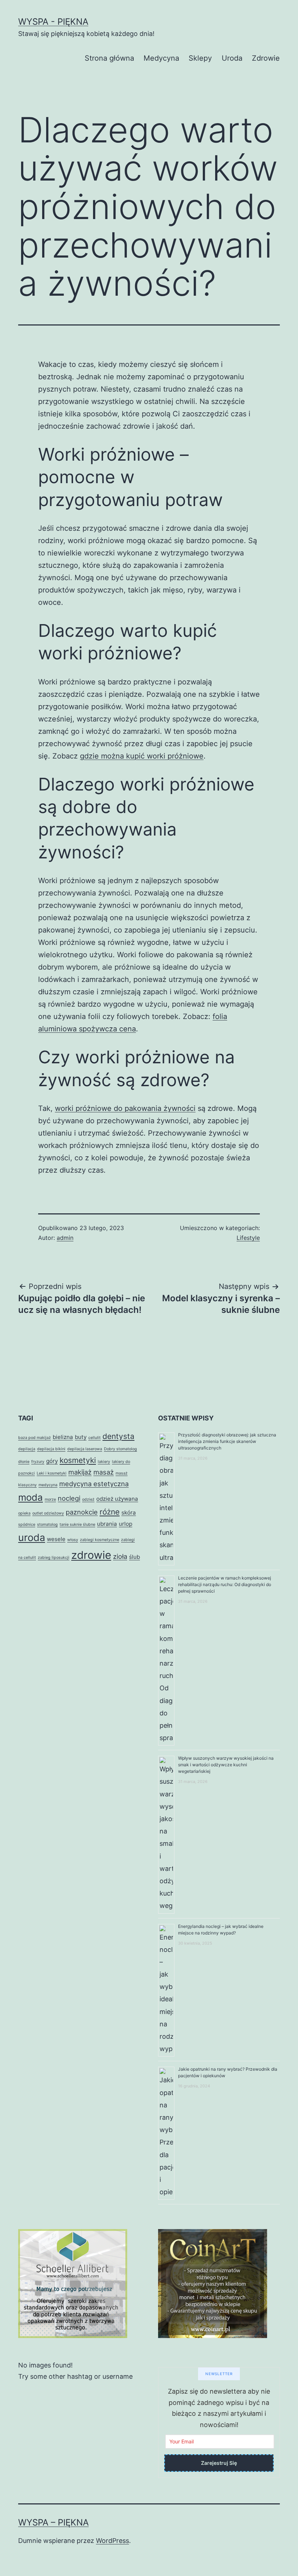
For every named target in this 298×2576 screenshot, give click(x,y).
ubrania (107, 1524)
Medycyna (161, 58)
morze (50, 1499)
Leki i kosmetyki (52, 1473)
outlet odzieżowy (48, 1513)
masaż (104, 1472)
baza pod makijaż (35, 1438)
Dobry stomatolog (120, 1449)
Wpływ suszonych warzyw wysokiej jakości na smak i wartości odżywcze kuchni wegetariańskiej (226, 1765)
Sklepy (200, 58)
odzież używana (117, 1499)
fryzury (38, 1462)
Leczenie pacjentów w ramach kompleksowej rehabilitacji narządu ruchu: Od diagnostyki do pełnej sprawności (225, 1584)
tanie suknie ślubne (77, 1524)
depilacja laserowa (85, 1449)
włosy (73, 1540)
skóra (129, 1513)
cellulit (94, 1438)
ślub (134, 1557)
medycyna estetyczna (94, 1484)
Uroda (232, 58)
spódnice (27, 1524)
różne (110, 1512)
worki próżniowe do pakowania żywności (125, 1108)
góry (52, 1461)
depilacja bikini (51, 1449)
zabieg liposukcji (54, 1558)
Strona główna (109, 58)
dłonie (24, 1462)
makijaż (80, 1472)
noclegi (69, 1498)
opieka (24, 1513)
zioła (120, 1556)
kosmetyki (78, 1460)
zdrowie (91, 1555)
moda (31, 1497)
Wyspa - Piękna (53, 22)
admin (65, 1238)
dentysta (118, 1436)
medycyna (48, 1485)
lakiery (104, 1462)
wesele (56, 1539)
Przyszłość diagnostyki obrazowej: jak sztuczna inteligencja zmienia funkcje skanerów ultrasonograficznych (227, 1441)
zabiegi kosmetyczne (100, 1540)
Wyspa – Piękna (53, 2522)
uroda (32, 1538)
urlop (126, 1524)
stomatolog (47, 1524)
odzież (88, 1499)
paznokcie (82, 1512)
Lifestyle (248, 1238)
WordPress (112, 2541)
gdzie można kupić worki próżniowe (142, 756)
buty (81, 1437)
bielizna (63, 1437)
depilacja (27, 1449)
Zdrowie (266, 58)
